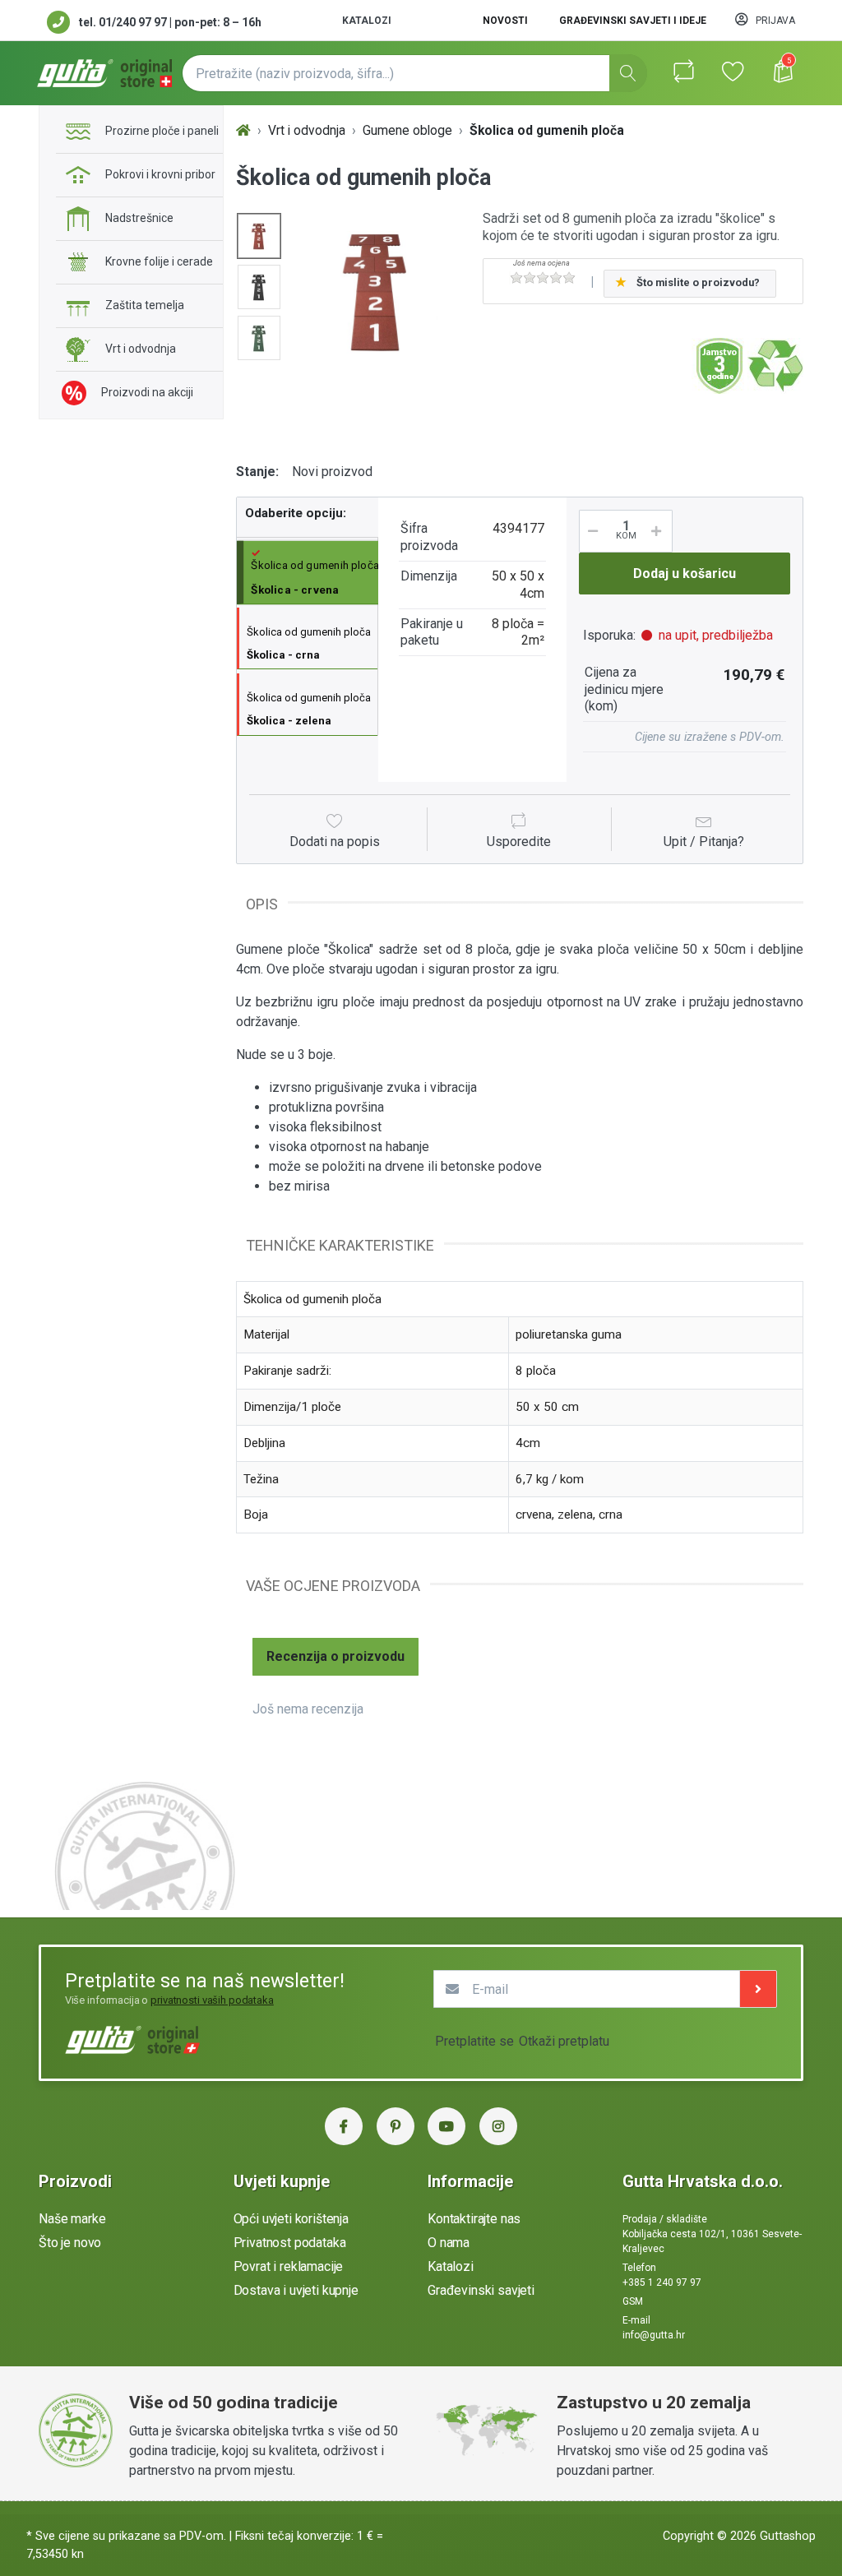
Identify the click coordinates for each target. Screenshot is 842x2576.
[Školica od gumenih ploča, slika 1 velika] (259, 236)
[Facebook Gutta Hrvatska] (344, 2126)
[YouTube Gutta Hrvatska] (446, 2126)
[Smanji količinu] (590, 531)
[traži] (628, 73)
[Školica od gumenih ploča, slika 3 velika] (259, 338)
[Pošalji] (758, 1989)
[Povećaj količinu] (662, 531)
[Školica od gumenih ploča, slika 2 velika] (259, 287)
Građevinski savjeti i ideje (633, 21)
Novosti (505, 21)
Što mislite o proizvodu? (698, 282)
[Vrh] (243, 131)
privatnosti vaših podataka (212, 2000)
